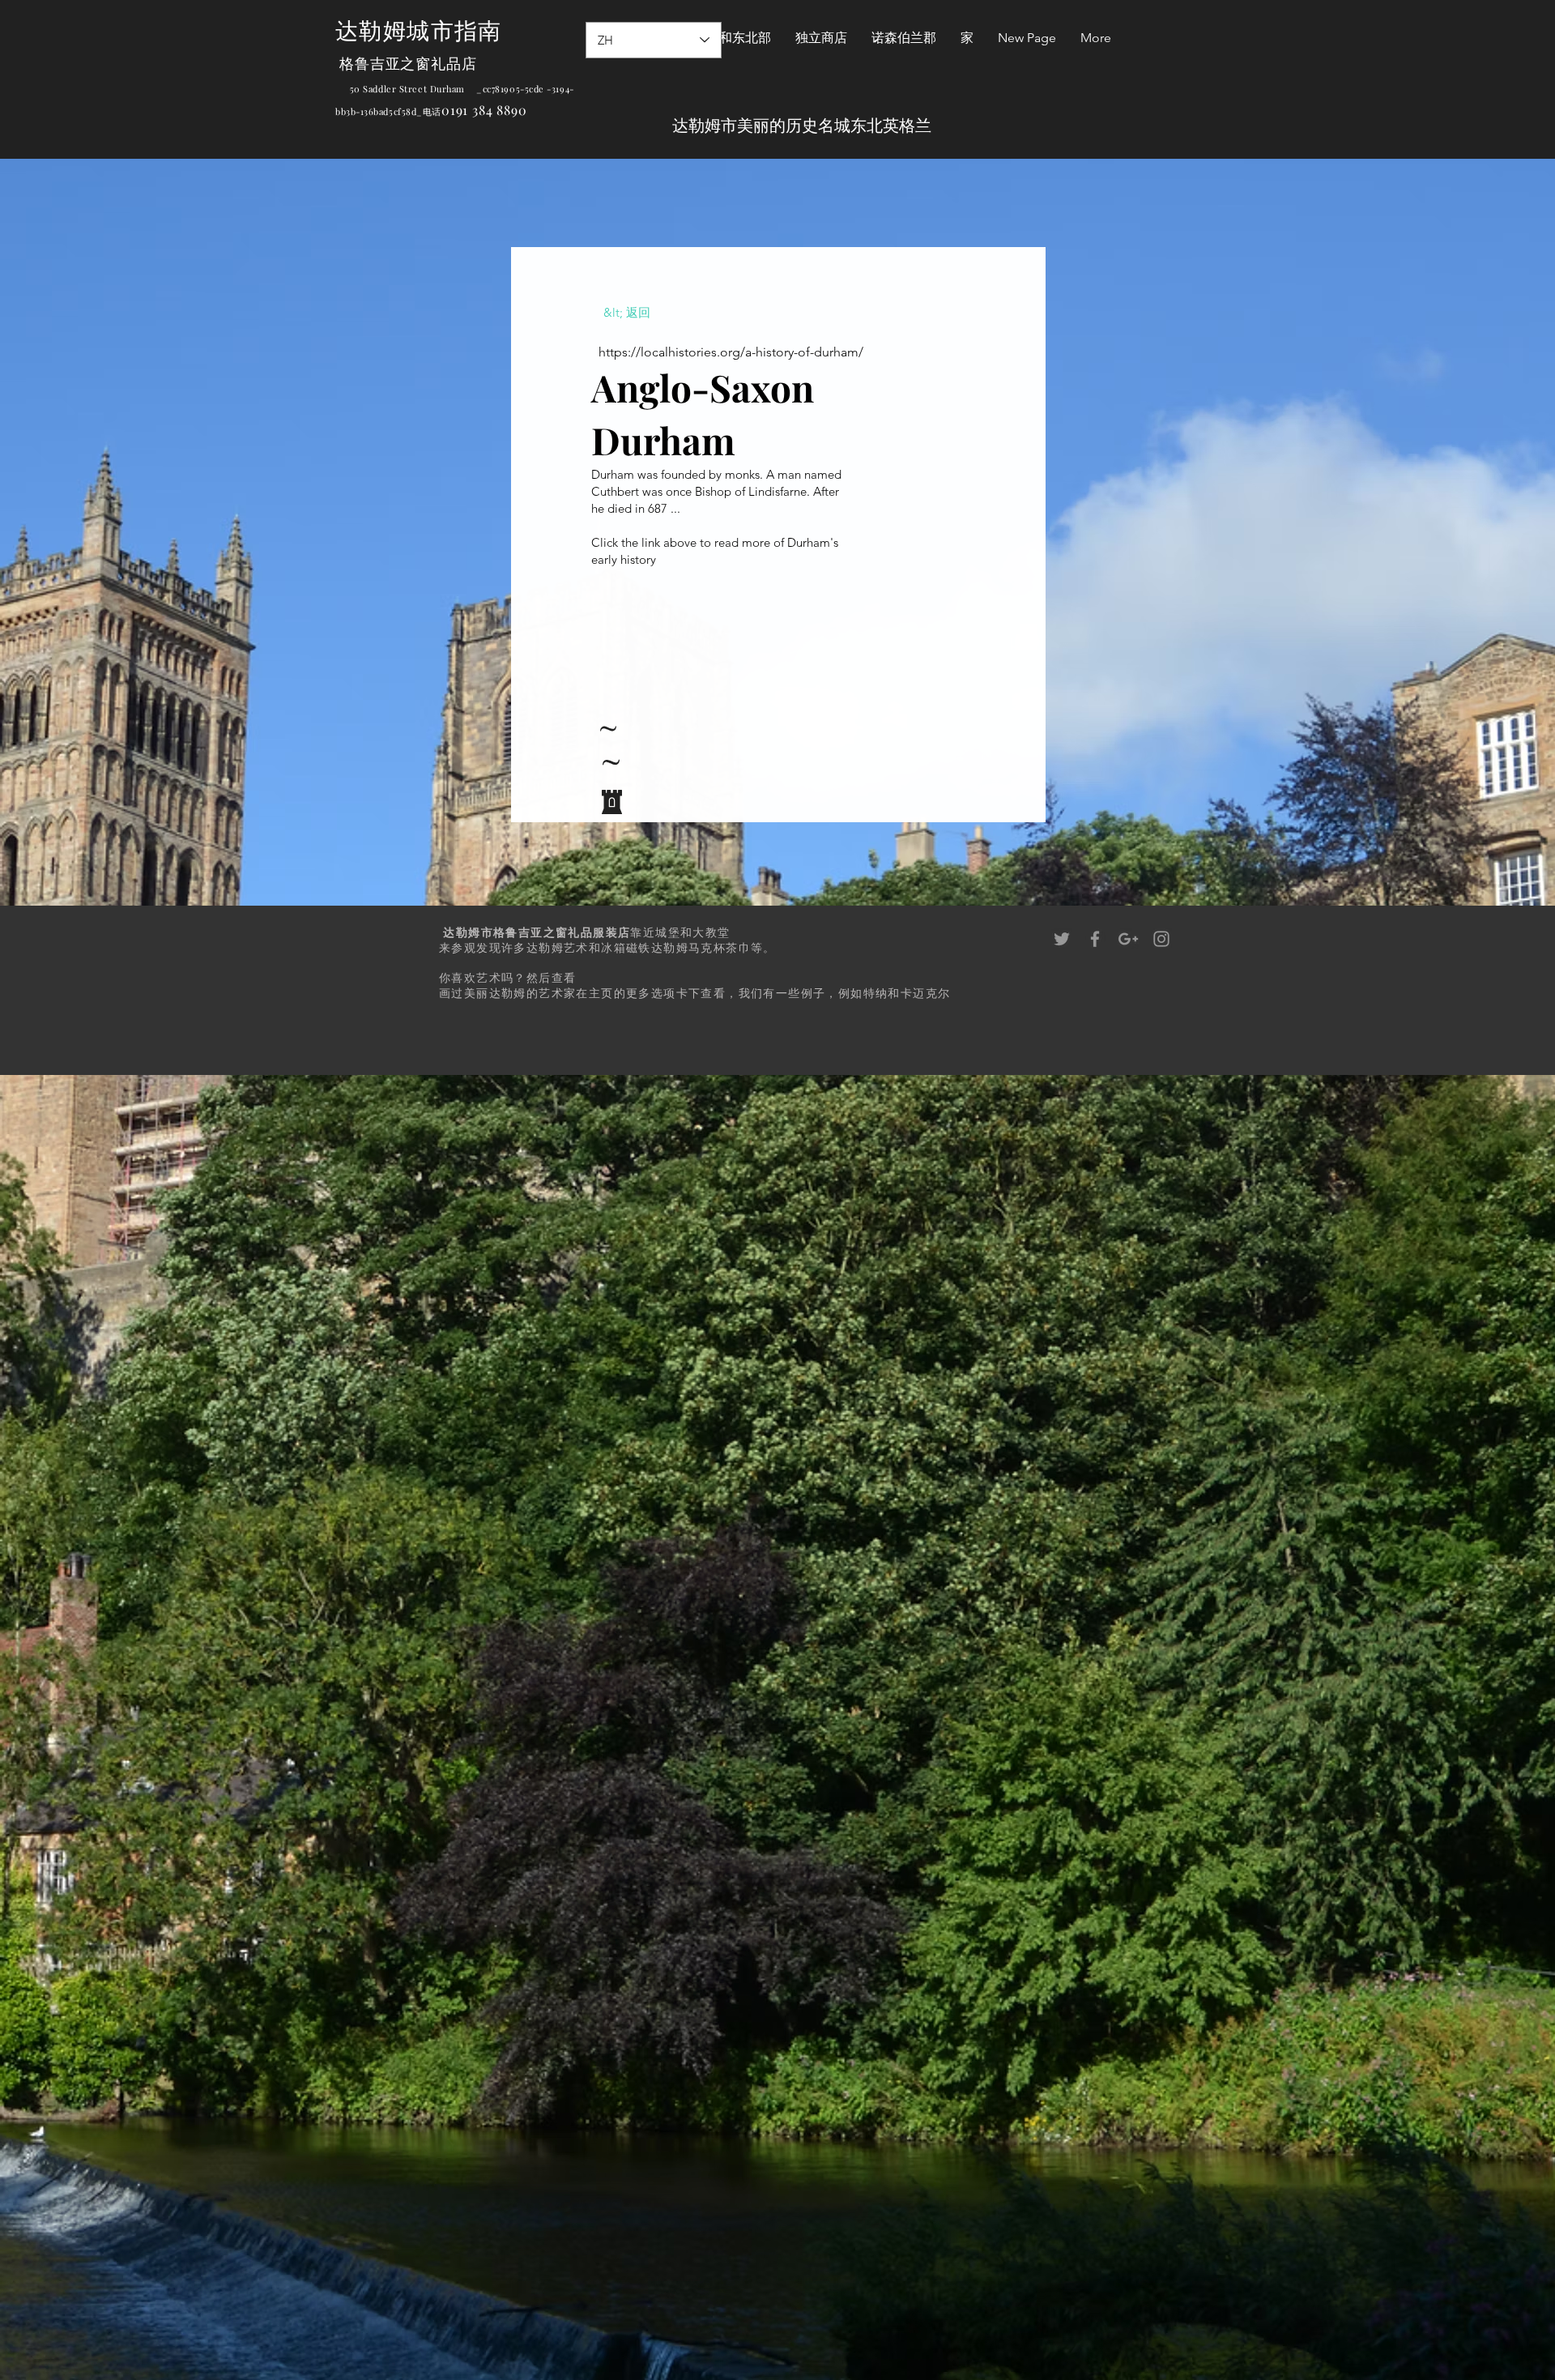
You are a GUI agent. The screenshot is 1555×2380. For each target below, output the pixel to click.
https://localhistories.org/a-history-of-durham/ (731, 352)
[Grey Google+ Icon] (1128, 939)
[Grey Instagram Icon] (1161, 939)
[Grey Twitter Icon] (1062, 939)
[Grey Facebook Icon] (1095, 939)
